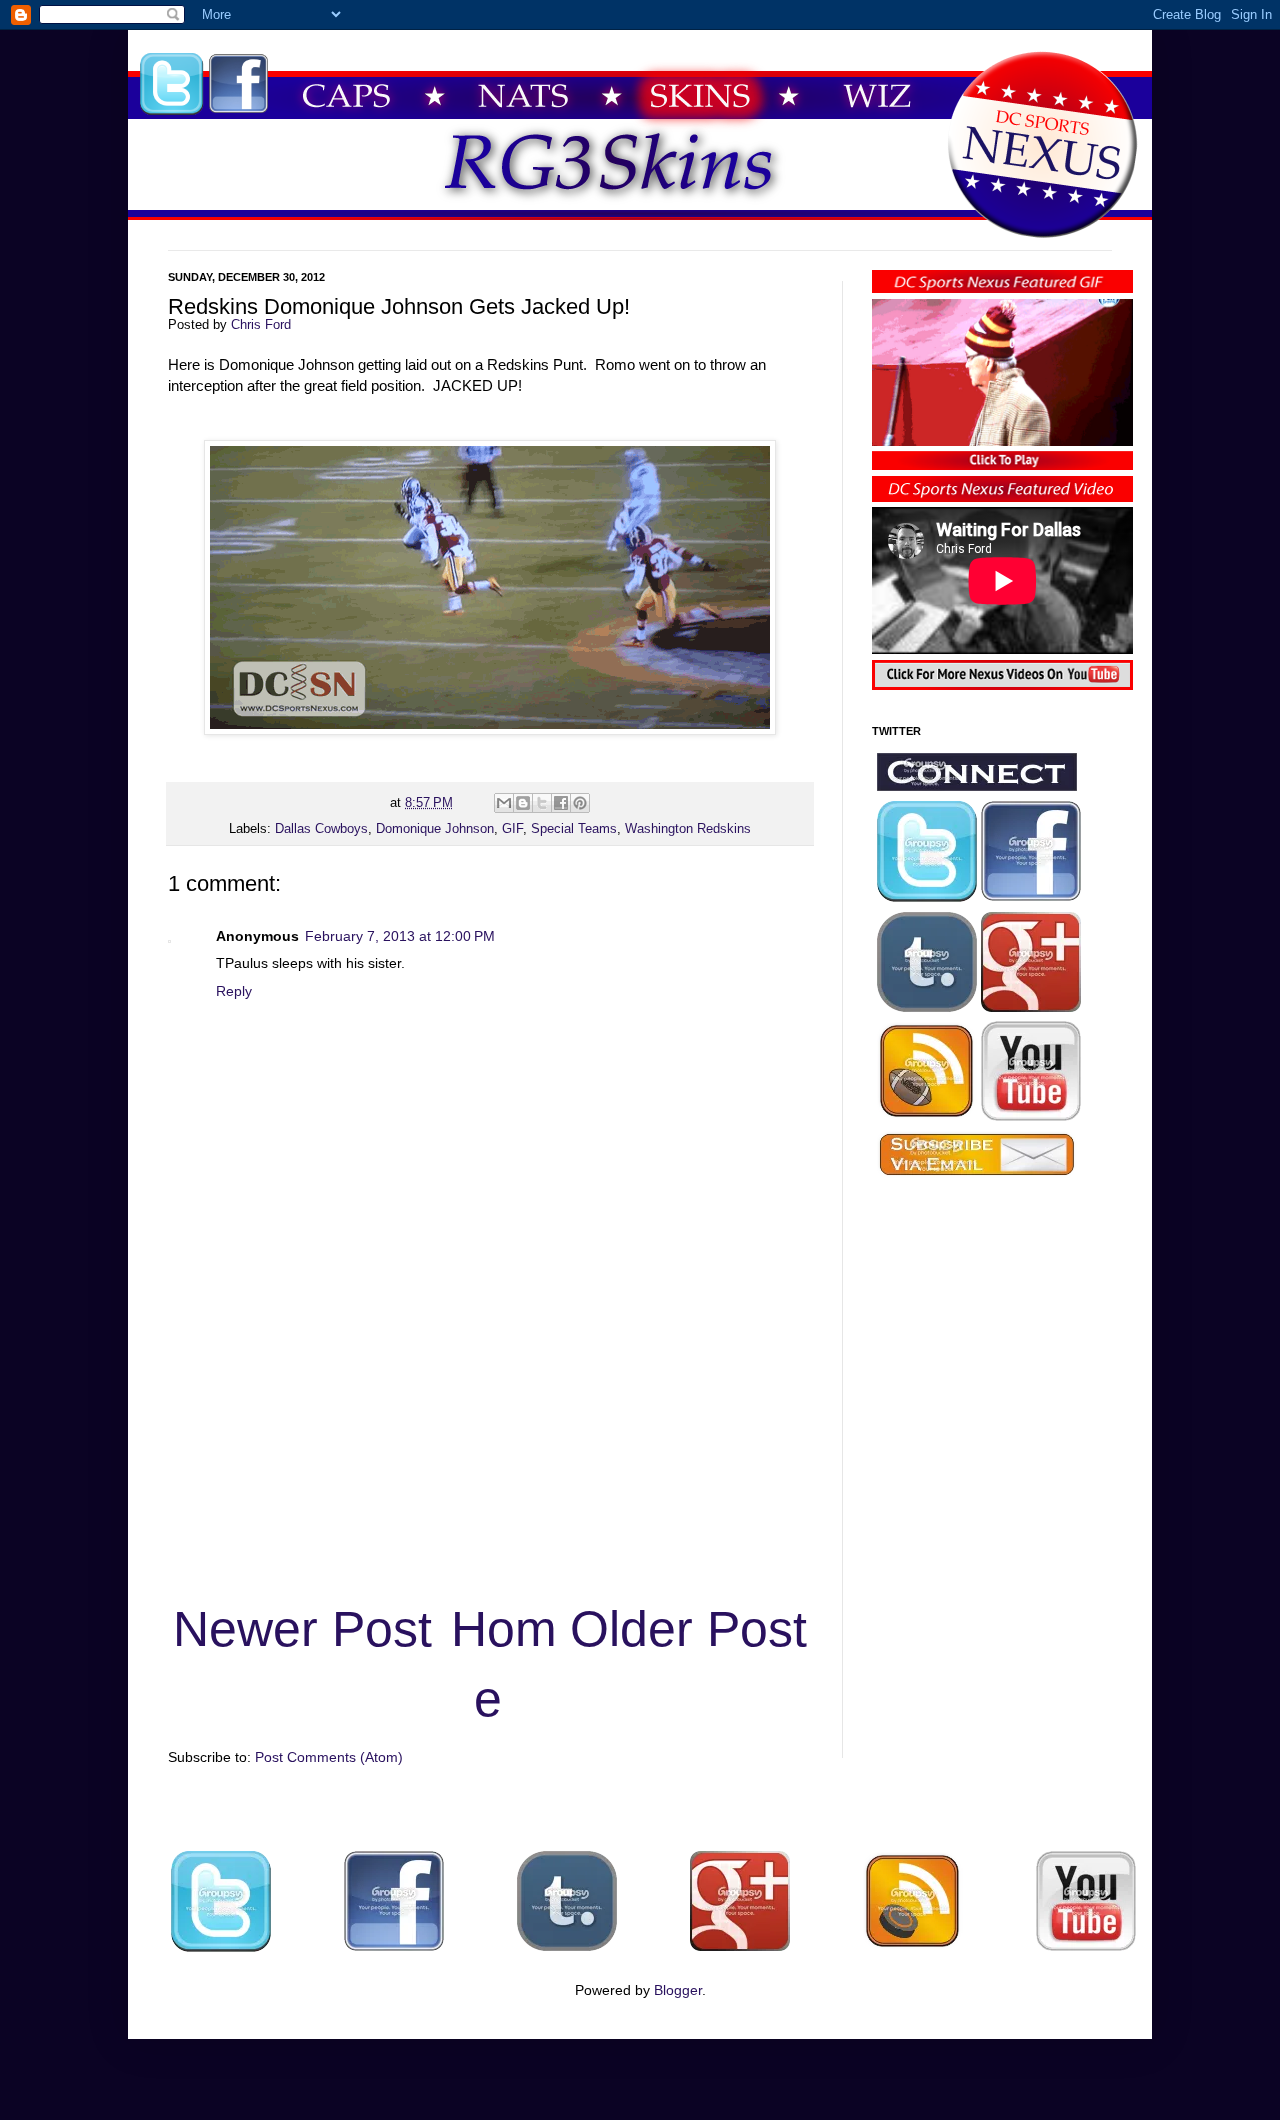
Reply (234, 991)
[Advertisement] (490, 1441)
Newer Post (302, 1629)
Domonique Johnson (435, 829)
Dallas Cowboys (321, 829)
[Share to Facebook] (561, 803)
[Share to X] (542, 803)
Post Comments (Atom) (329, 1757)
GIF (512, 829)
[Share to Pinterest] (580, 803)
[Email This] (504, 803)
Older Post (688, 1629)
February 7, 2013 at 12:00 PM (400, 936)
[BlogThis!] (523, 803)
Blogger (678, 1990)
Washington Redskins (688, 829)
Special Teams (574, 829)
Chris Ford (261, 325)
